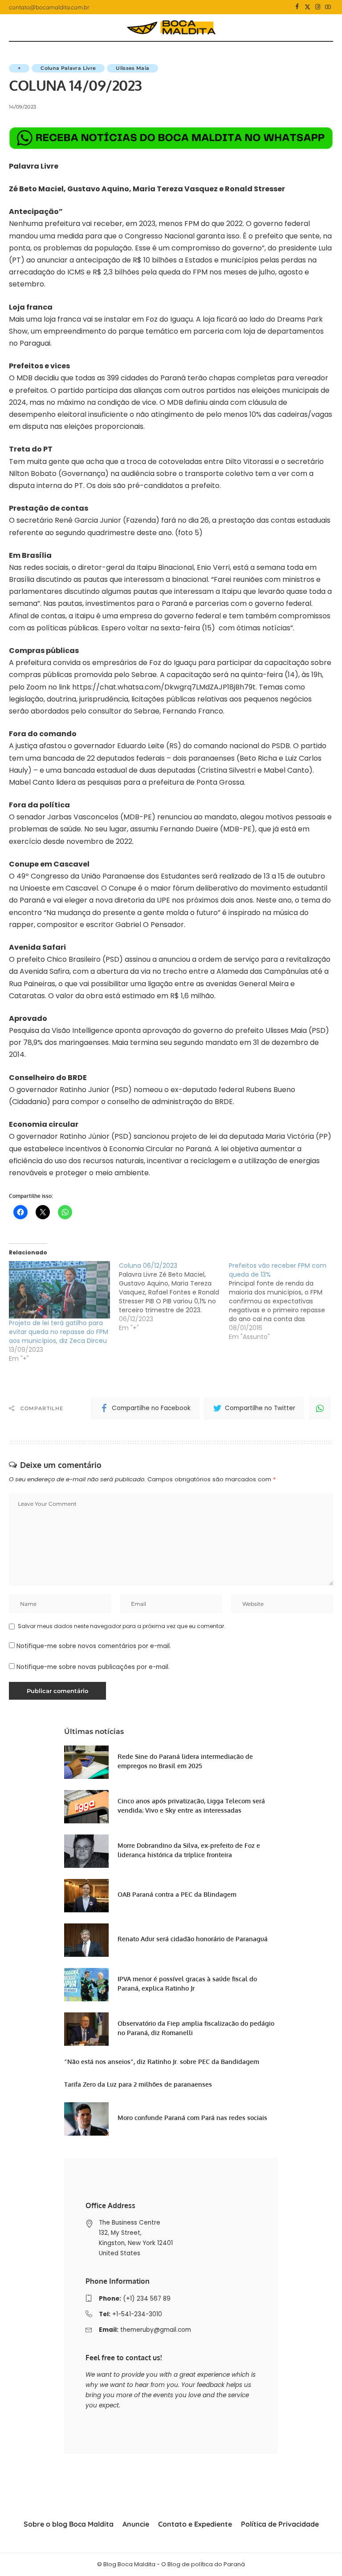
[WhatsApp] (320, 1408)
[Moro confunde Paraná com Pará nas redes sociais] (86, 2119)
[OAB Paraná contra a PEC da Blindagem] (86, 1896)
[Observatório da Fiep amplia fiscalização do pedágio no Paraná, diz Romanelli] (86, 2029)
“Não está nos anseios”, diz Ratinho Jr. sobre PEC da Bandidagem (162, 2062)
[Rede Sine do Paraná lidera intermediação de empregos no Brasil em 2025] (86, 1762)
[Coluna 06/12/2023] (174, 1297)
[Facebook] (297, 7)
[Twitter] (307, 7)
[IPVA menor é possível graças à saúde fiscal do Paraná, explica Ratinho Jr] (86, 1985)
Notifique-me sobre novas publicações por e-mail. (93, 1667)
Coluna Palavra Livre (68, 68)
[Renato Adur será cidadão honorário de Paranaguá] (86, 1940)
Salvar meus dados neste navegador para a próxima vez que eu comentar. (122, 1626)
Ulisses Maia (132, 68)
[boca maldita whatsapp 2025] (171, 138)
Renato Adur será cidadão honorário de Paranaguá (193, 1939)
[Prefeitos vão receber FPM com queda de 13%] (284, 1301)
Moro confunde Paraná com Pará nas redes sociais (192, 2118)
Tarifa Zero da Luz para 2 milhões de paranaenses (138, 2084)
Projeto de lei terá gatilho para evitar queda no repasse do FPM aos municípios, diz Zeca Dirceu (59, 1332)
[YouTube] (328, 7)
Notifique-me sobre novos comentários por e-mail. (94, 1646)
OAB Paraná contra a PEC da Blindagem (177, 1894)
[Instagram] (318, 7)
